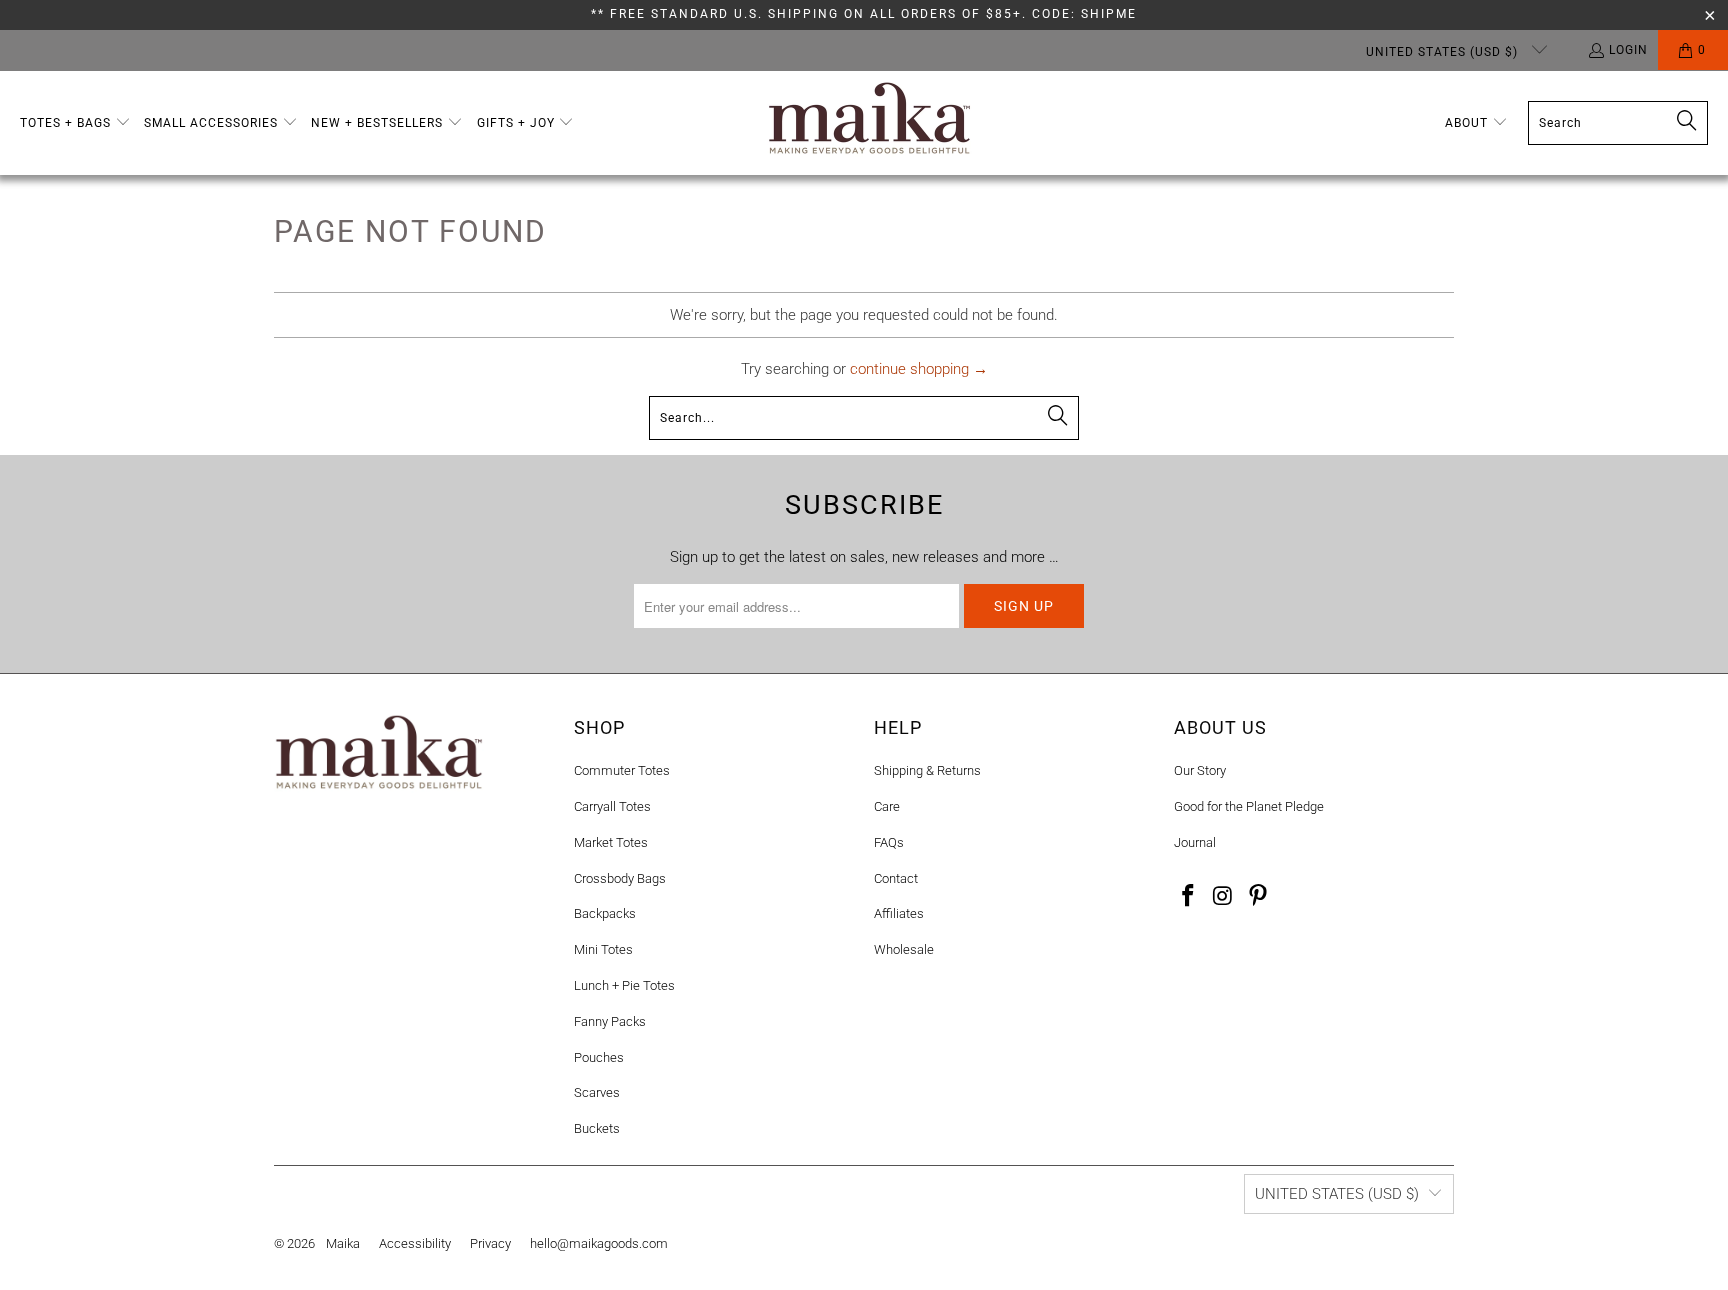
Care (887, 806)
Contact (896, 878)
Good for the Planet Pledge (1249, 806)
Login (1628, 50)
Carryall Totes (612, 806)
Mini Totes (603, 949)
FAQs (889, 842)
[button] (75, 123)
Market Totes (611, 842)
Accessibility (415, 1243)
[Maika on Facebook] (1189, 897)
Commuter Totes (622, 770)
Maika (343, 1243)
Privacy (490, 1243)
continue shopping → (919, 369)
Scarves (597, 1092)
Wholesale (904, 949)
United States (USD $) (1444, 52)
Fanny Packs (610, 1021)
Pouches (599, 1057)
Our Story (1200, 770)
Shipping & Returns (927, 770)
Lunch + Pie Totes (624, 985)
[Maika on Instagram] (1224, 897)
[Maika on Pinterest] (1258, 897)
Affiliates (899, 913)
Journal (1195, 842)
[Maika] (869, 123)
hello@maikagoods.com (599, 1243)
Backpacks (605, 913)
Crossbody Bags (620, 878)
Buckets (597, 1128)
